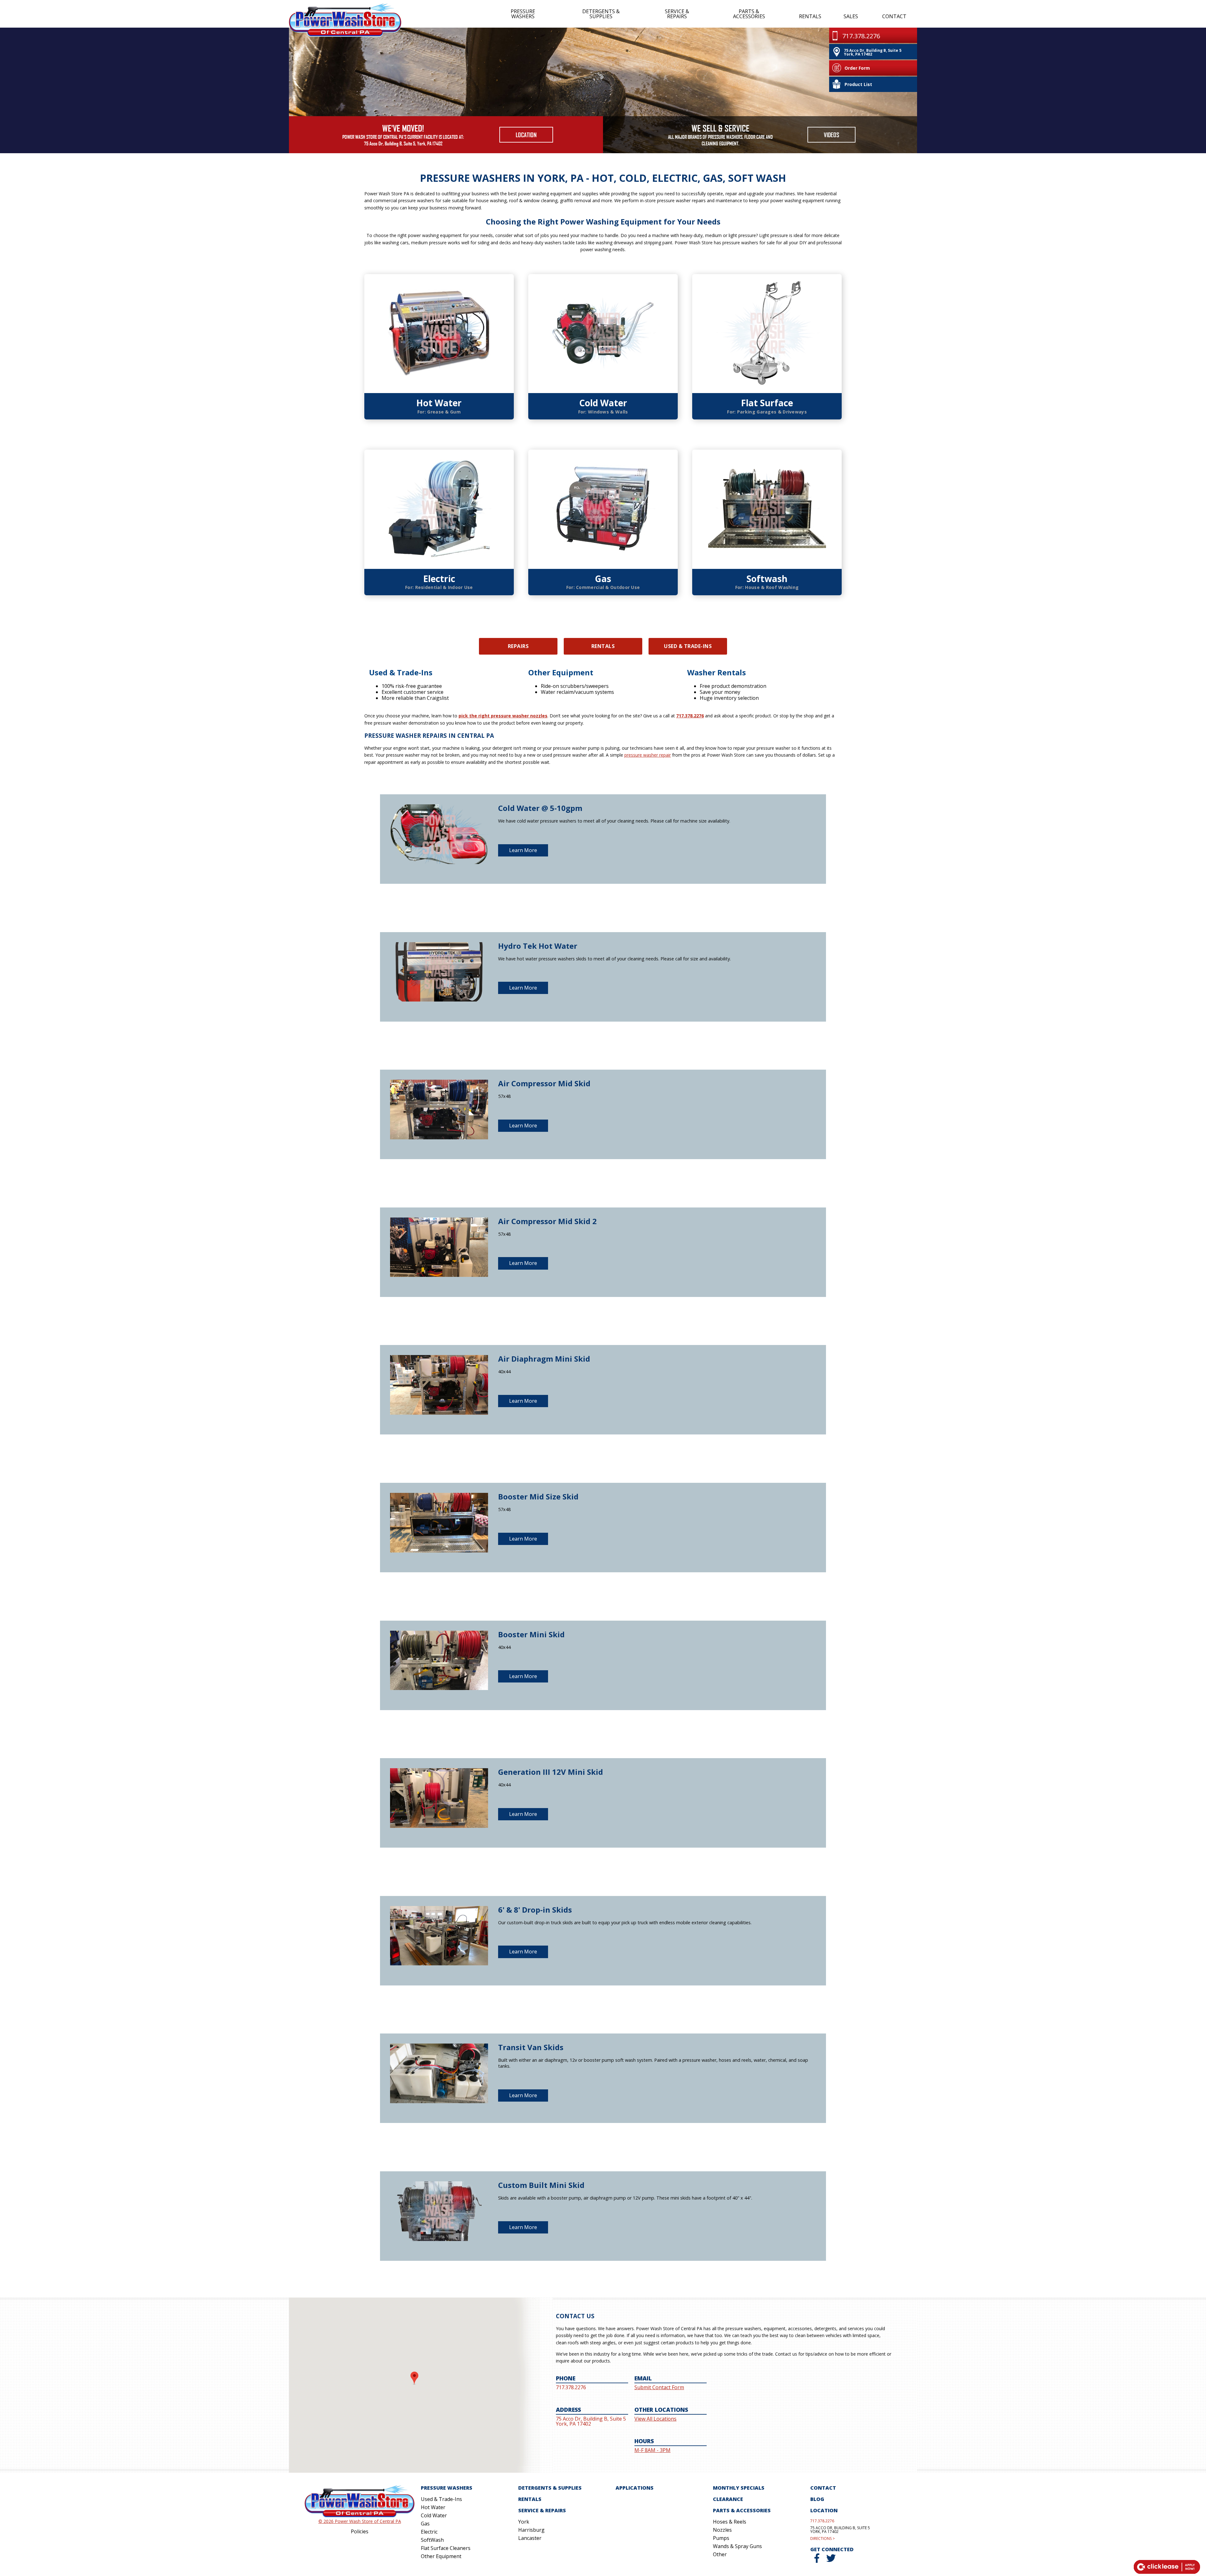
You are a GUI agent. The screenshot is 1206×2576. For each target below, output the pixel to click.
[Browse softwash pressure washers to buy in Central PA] (767, 509)
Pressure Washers (523, 14)
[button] (414, 2378)
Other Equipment (561, 672)
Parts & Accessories (749, 14)
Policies (360, 2531)
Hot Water (439, 403)
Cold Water (603, 403)
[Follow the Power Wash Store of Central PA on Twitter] (831, 2561)
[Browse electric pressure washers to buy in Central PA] (439, 509)
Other (720, 2554)
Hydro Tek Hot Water (538, 946)
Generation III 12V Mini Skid (551, 1772)
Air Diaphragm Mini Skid (544, 1359)
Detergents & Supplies (601, 14)
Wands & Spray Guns (737, 2546)
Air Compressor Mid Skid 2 (547, 1221)
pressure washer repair (648, 755)
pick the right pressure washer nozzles (503, 716)
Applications (635, 2488)
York (524, 2522)
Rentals (810, 16)
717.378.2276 (690, 716)
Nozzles (722, 2530)
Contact (894, 16)
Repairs (518, 646)
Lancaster (530, 2538)
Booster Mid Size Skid (538, 1496)
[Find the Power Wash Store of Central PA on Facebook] (817, 2561)
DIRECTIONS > (823, 2539)
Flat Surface (767, 403)
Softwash (767, 579)
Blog (817, 2499)
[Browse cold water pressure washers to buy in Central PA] (603, 334)
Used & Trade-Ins (688, 646)
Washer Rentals (717, 672)
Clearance (728, 2499)
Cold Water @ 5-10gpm (540, 808)
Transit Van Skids (531, 2047)
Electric (439, 579)
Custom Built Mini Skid (541, 2185)
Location (526, 135)
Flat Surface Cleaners (446, 2548)
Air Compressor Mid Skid (544, 1083)
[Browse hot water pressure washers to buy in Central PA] (439, 334)
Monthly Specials (739, 2488)
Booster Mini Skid (531, 1634)
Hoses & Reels (730, 2522)
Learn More (523, 850)
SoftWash (432, 2540)
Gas (603, 579)
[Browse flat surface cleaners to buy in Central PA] (767, 334)
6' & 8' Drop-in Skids (535, 1910)
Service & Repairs (677, 14)
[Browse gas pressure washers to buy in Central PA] (603, 509)
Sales (851, 16)
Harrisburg (531, 2530)
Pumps (721, 2538)
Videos (831, 135)
